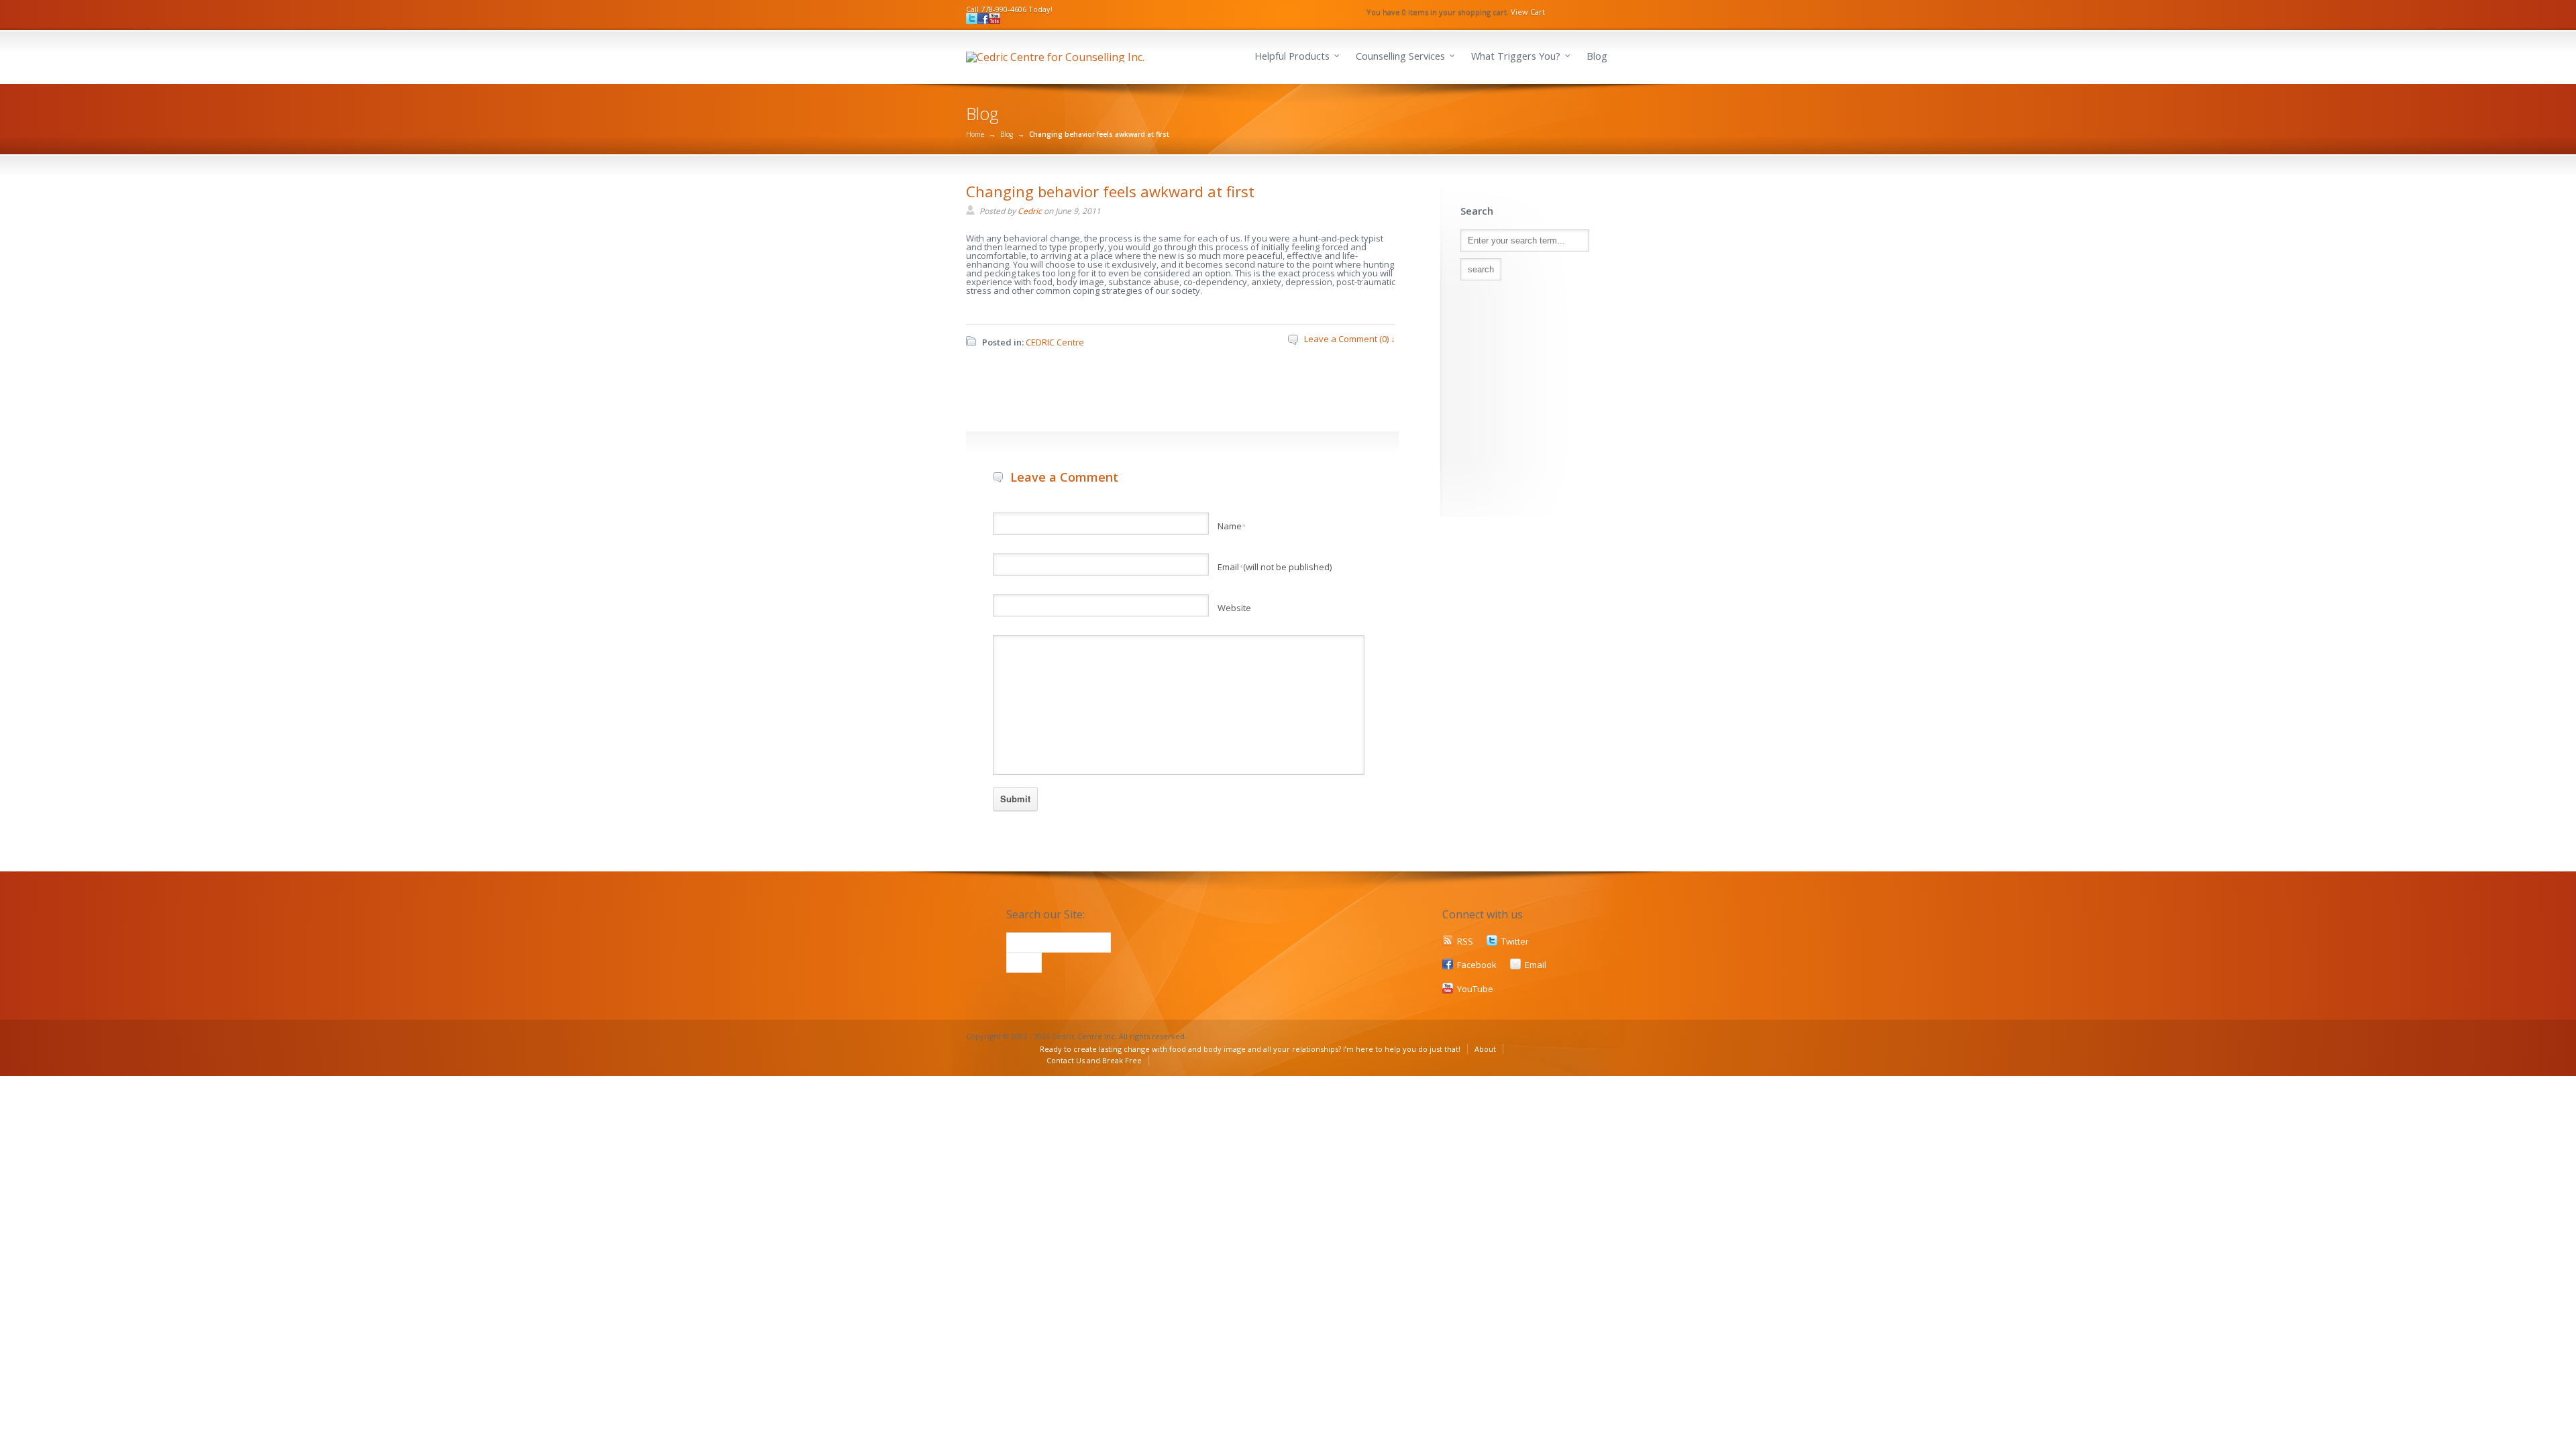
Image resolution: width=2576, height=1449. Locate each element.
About (1485, 1049)
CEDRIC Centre (1055, 342)
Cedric (1030, 211)
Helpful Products (1292, 56)
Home (975, 134)
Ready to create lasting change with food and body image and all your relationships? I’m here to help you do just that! (1250, 1049)
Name (1232, 526)
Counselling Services (1400, 56)
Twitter (1515, 941)
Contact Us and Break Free (1094, 1060)
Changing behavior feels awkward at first (1110, 191)
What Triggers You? (1516, 56)
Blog (1597, 56)
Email (1536, 965)
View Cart (1528, 12)
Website (1234, 608)
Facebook (1477, 965)
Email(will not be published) (1275, 567)
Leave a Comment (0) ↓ (1350, 339)
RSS (1465, 941)
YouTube (1475, 989)
